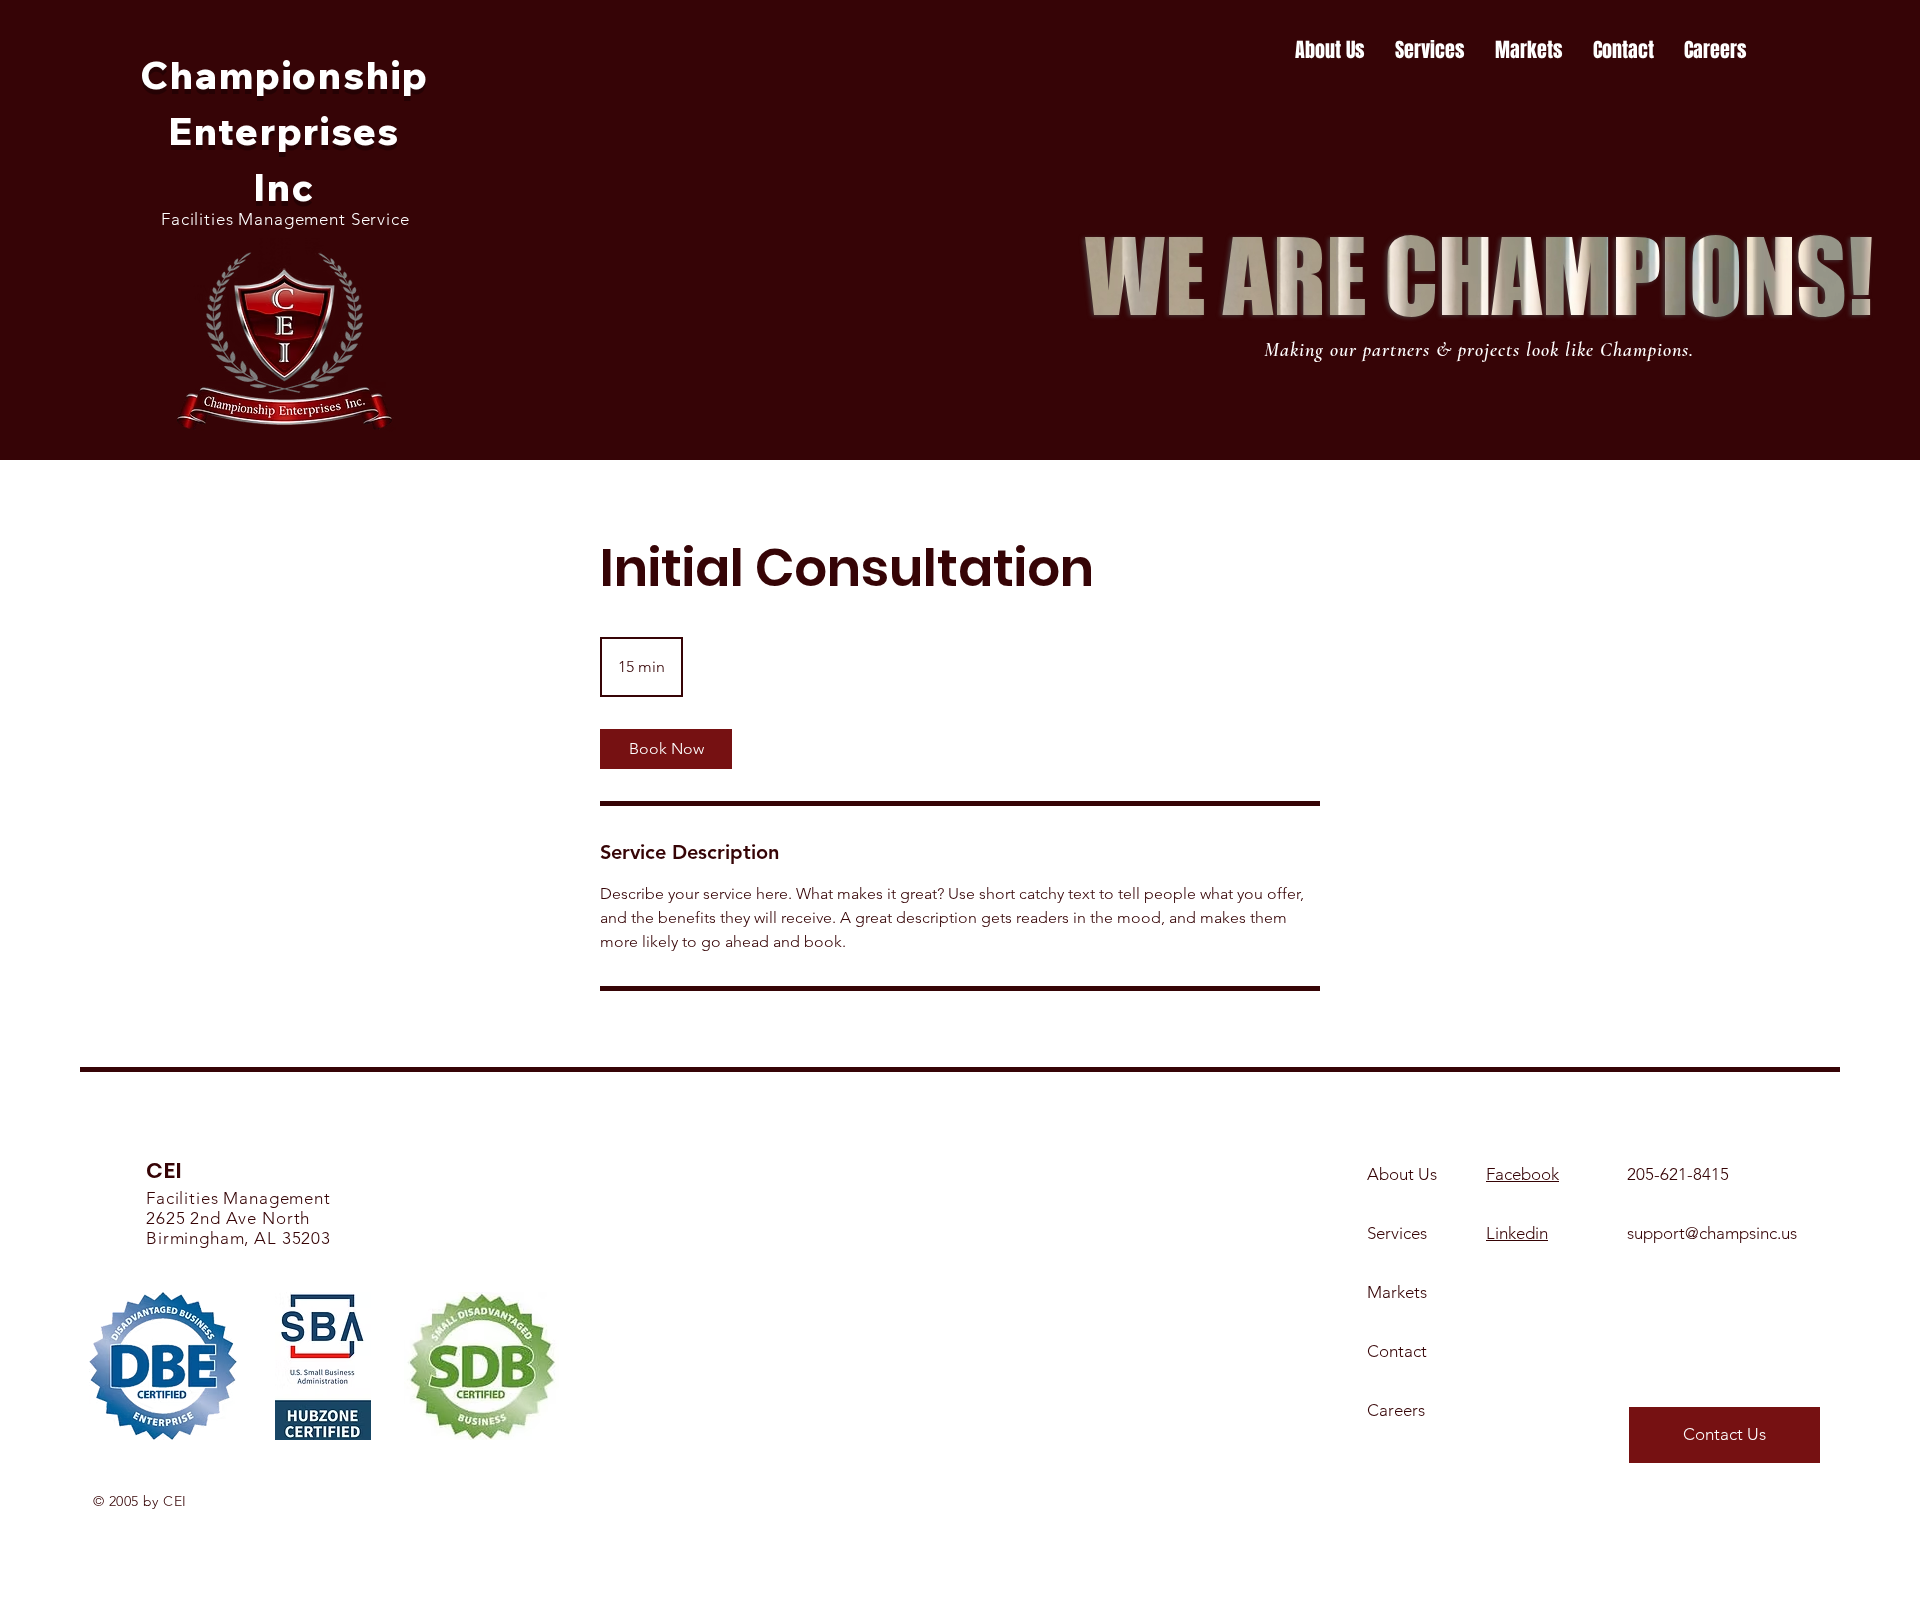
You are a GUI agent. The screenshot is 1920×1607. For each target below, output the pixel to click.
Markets (1397, 1292)
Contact (1397, 1351)
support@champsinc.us (1712, 1233)
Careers (1396, 1410)
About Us (1402, 1174)
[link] (666, 749)
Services (1397, 1233)
